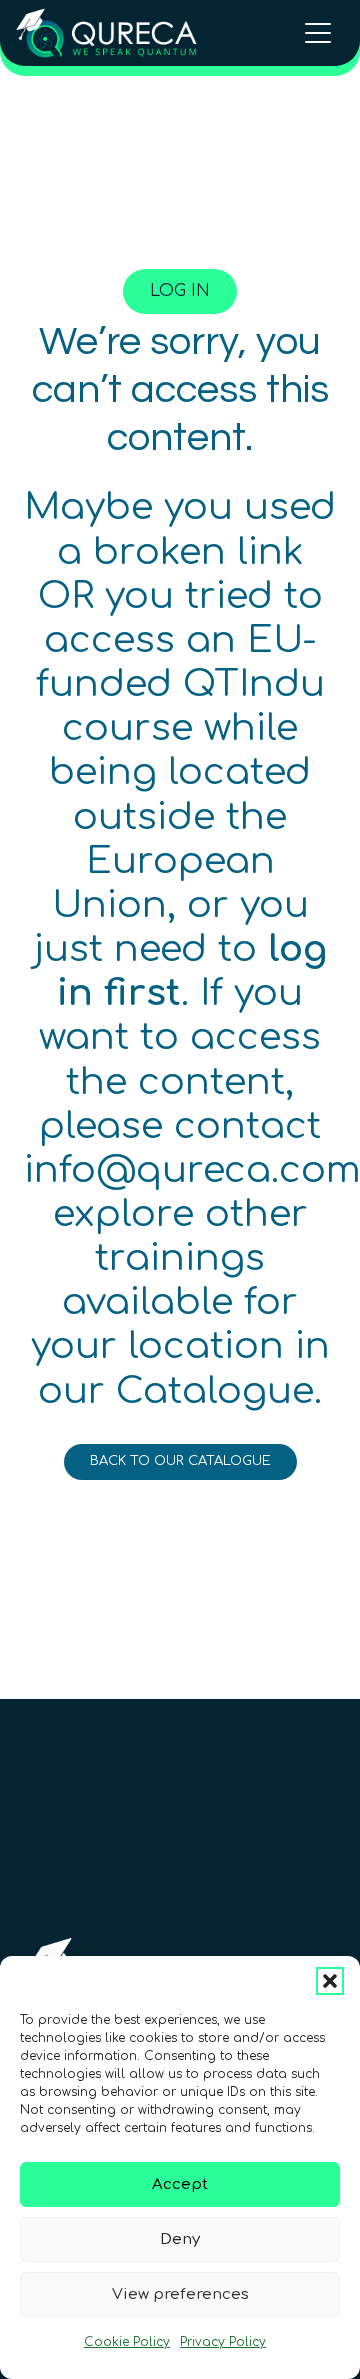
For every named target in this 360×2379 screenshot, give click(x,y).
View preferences (180, 2294)
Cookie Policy (127, 2342)
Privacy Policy (223, 2342)
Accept (180, 2184)
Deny (180, 2239)
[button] (330, 1981)
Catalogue (215, 1391)
